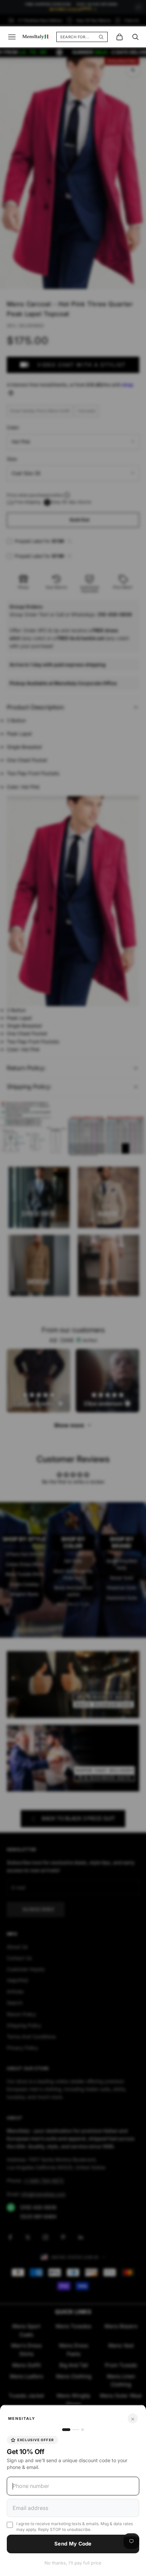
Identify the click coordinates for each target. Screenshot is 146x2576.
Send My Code (73, 2544)
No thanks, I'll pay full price (73, 2563)
